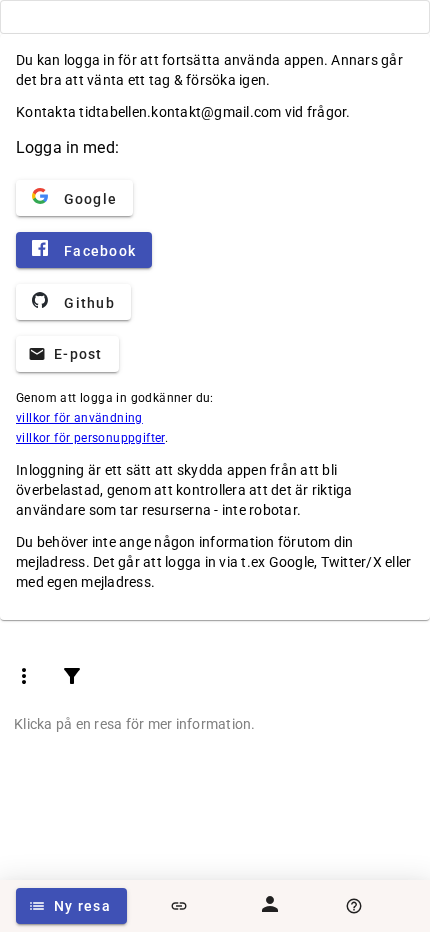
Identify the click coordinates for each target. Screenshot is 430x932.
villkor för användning (79, 418)
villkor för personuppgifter (90, 438)
